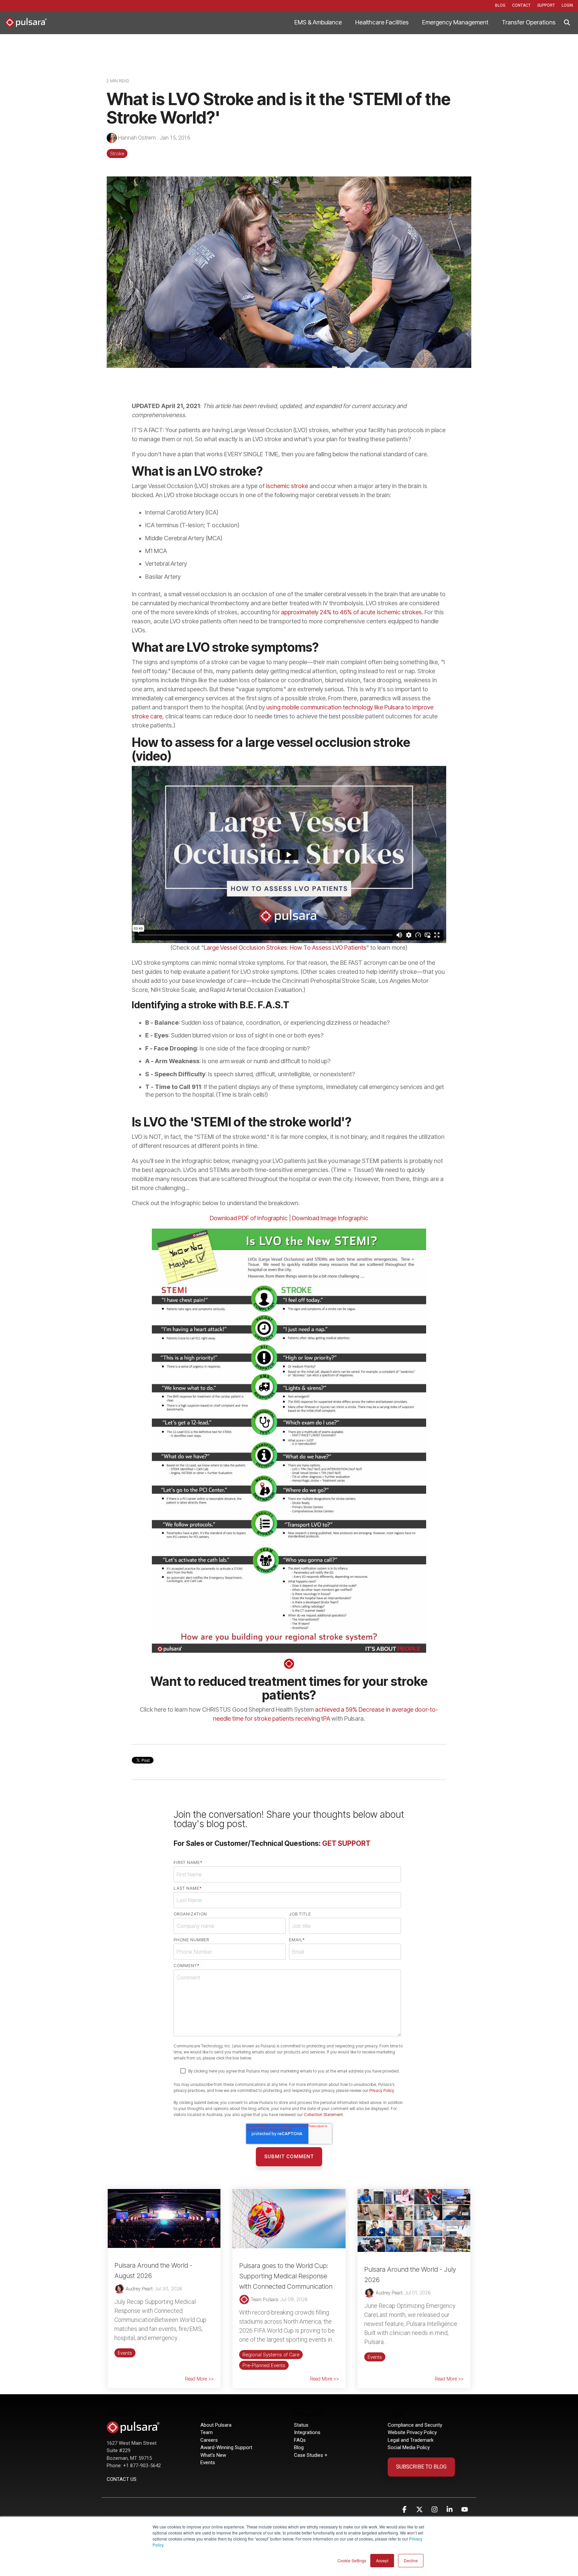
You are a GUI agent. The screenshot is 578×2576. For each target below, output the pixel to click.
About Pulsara (216, 2425)
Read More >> (199, 2379)
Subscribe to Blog (421, 2467)
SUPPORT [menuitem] (546, 5)
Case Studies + (311, 2455)
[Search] (567, 23)
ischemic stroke (287, 486)
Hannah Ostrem (137, 138)
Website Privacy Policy (412, 2432)
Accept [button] (382, 2560)
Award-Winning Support (227, 2447)
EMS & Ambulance (318, 22)
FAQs (300, 2440)
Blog (299, 2447)
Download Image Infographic (330, 1218)
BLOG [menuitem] (500, 5)
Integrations (307, 2432)
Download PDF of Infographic (249, 1218)
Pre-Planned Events (264, 2365)
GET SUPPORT (346, 1843)
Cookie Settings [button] (352, 2560)
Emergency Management (455, 22)
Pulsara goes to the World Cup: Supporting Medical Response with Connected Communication (286, 2276)
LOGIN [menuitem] (567, 5)
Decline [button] (411, 2560)
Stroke (117, 153)
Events (125, 2353)
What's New (213, 2455)
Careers (209, 2440)
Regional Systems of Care (271, 2355)
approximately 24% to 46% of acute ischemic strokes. (352, 612)
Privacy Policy (381, 2090)
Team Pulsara (264, 2299)
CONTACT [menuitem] (521, 5)
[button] (405, 2510)
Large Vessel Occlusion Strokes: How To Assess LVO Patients (285, 948)
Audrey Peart (138, 2289)
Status (301, 2425)
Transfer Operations (529, 22)
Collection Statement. (324, 2115)
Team (207, 2432)
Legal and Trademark (411, 2440)
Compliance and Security (415, 2425)
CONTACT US (122, 2479)
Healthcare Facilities (382, 22)
